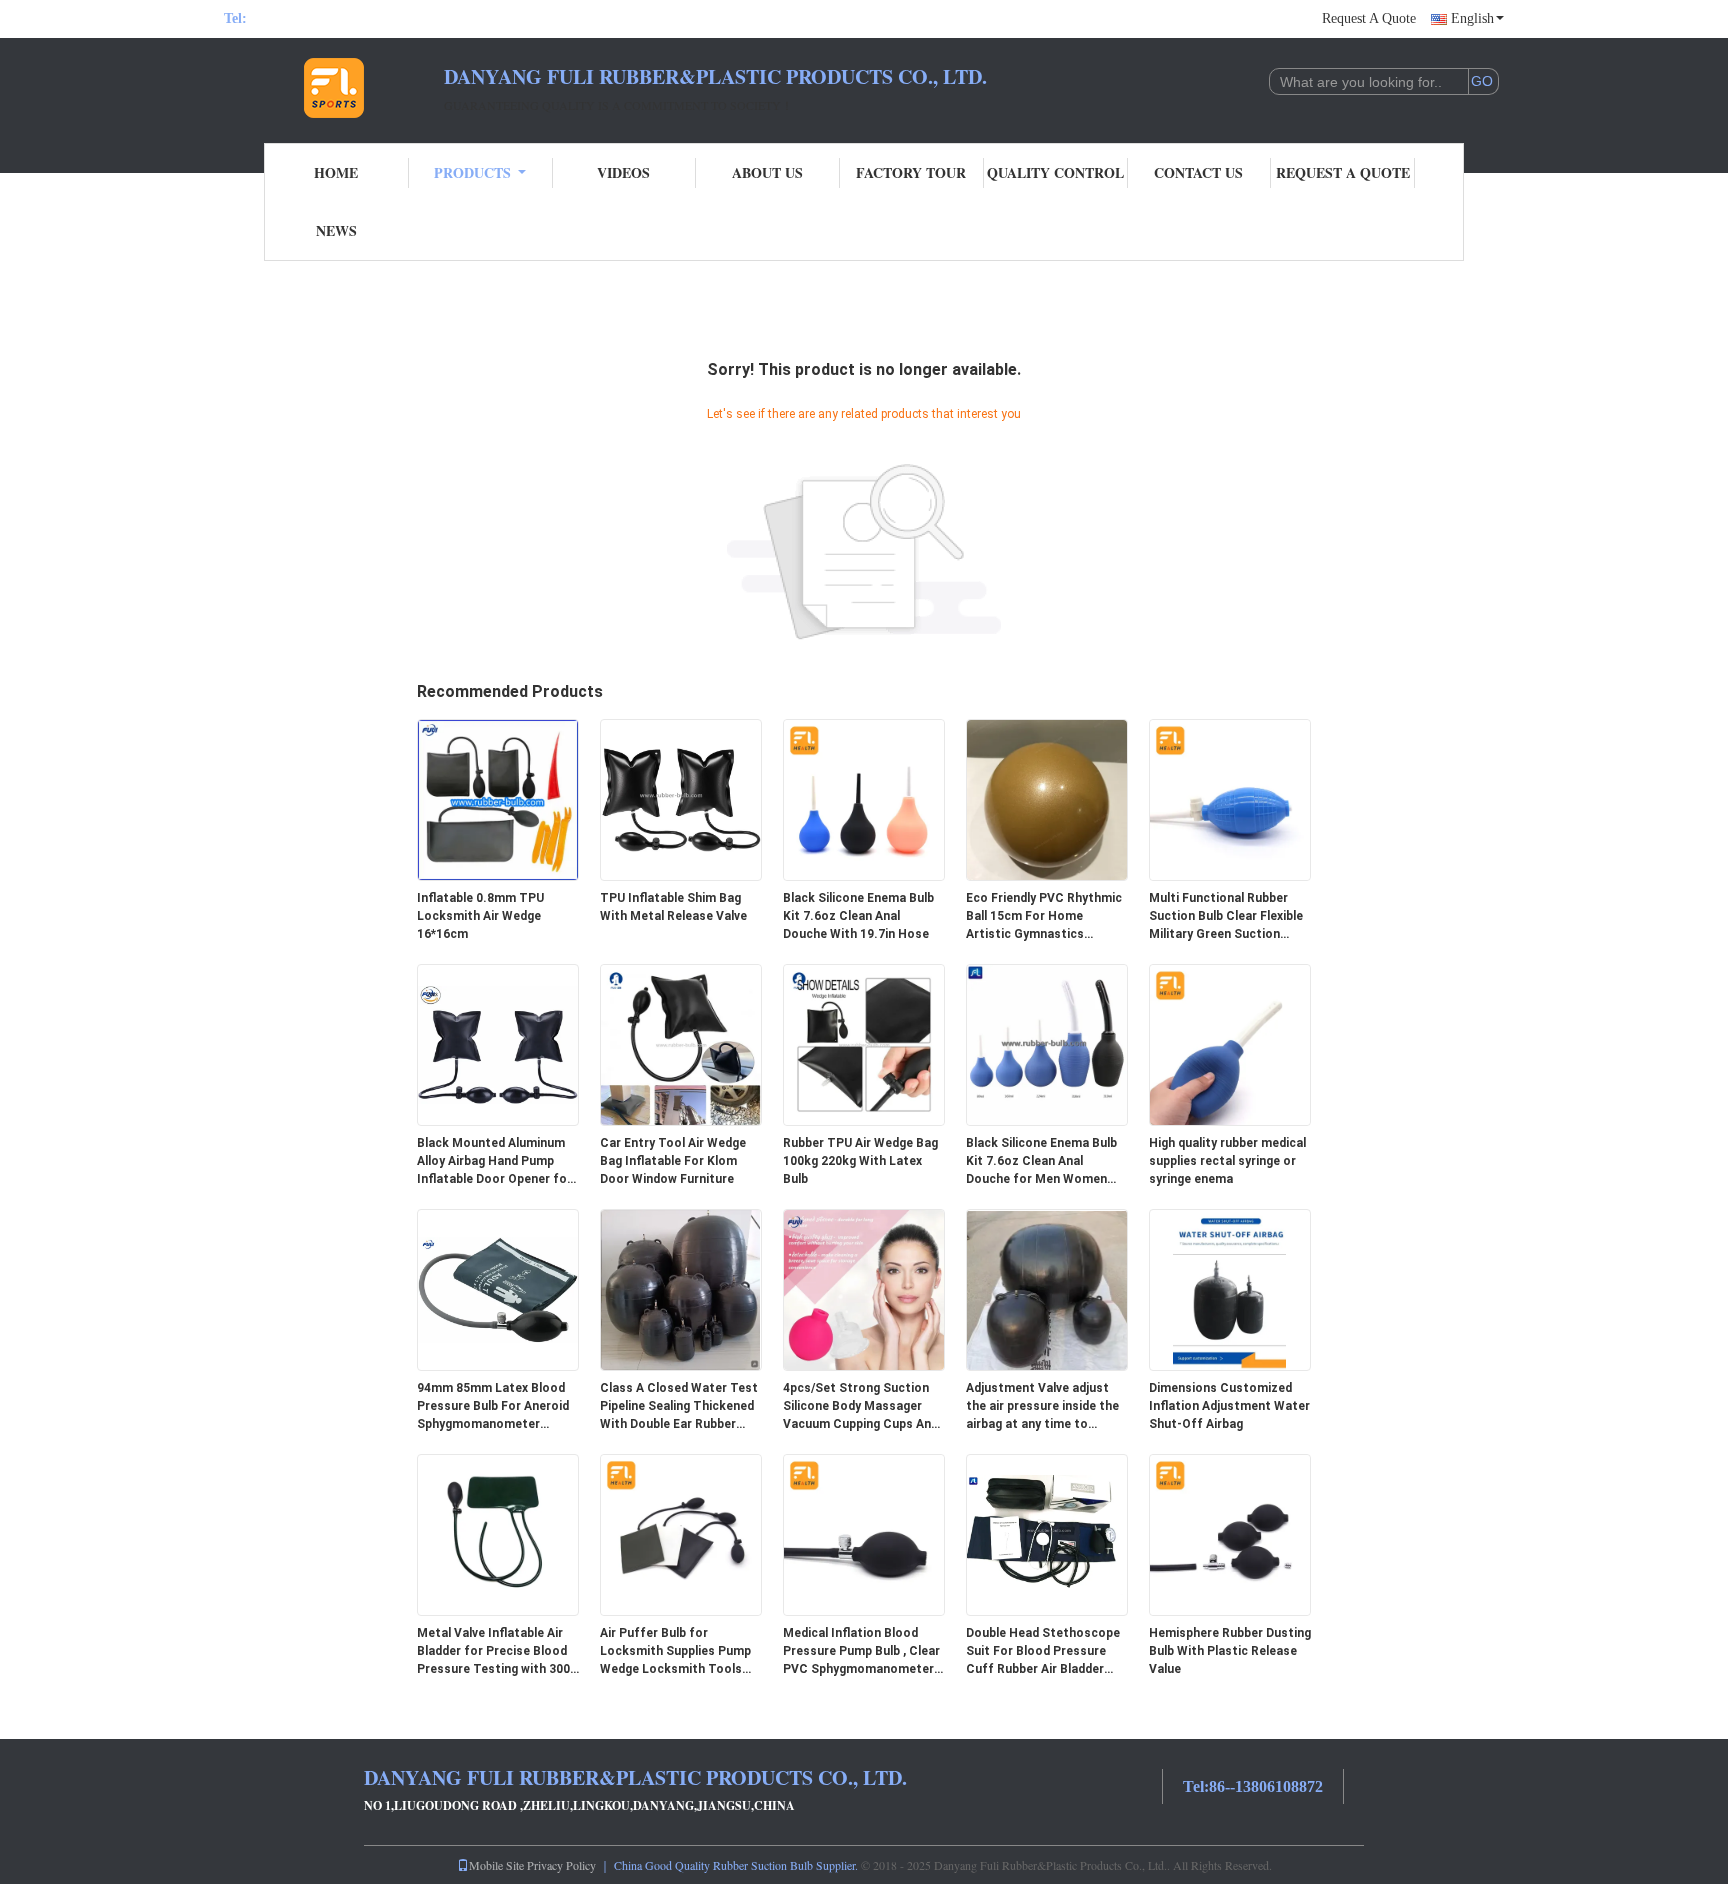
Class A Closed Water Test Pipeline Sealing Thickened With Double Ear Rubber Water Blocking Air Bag (679, 1407)
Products (472, 172)
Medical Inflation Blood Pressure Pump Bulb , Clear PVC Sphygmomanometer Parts (861, 1652)
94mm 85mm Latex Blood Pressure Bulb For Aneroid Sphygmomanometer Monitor (493, 1407)
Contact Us (1198, 172)
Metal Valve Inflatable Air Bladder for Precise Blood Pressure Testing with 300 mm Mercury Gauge (493, 1652)
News (336, 230)
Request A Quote (1369, 18)
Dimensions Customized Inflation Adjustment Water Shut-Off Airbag (1229, 1406)
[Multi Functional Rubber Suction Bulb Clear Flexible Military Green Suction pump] (1230, 799)
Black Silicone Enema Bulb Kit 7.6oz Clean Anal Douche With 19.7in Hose (858, 916)
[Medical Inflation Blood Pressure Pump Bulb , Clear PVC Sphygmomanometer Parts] (864, 1534)
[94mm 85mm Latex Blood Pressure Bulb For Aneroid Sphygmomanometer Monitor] (498, 1289)
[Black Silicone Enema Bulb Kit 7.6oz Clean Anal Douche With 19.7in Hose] (864, 799)
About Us (767, 172)
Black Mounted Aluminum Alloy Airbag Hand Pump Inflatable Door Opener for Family (494, 1162)
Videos (623, 172)
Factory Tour (911, 172)
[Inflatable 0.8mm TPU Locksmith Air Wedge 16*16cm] (498, 799)
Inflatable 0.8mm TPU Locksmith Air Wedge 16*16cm (480, 916)
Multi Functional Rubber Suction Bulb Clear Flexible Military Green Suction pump (1226, 917)
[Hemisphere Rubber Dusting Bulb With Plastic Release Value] (1230, 1534)
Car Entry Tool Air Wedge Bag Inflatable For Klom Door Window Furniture (673, 1161)
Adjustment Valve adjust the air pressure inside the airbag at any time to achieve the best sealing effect (1042, 1407)
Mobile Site (496, 1865)
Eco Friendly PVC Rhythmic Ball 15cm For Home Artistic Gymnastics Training (1044, 917)
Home (336, 172)
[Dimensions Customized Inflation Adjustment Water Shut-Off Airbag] (1230, 1289)
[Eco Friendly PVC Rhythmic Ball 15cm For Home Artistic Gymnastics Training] (1047, 799)
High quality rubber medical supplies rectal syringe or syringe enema (1227, 1161)
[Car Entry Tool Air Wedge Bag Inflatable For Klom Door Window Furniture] (681, 1044)
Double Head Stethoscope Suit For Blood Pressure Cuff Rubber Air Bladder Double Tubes (1043, 1652)
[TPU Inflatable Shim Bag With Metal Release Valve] (681, 799)
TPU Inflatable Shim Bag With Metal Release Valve (673, 907)
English (1472, 18)
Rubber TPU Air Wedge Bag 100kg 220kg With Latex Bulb (860, 1161)
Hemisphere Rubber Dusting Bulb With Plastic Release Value (1230, 1651)
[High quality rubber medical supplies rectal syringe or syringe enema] (1230, 1044)
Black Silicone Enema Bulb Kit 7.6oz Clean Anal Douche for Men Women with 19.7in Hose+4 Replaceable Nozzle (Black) (1045, 1162)
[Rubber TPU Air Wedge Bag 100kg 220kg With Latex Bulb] (864, 1044)
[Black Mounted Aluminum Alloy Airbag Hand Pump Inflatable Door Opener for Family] (498, 1044)
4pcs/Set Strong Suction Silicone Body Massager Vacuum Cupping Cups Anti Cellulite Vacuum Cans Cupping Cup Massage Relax (861, 1407)
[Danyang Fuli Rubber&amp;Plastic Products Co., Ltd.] (334, 88)
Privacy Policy (561, 1865)
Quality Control (1055, 172)
